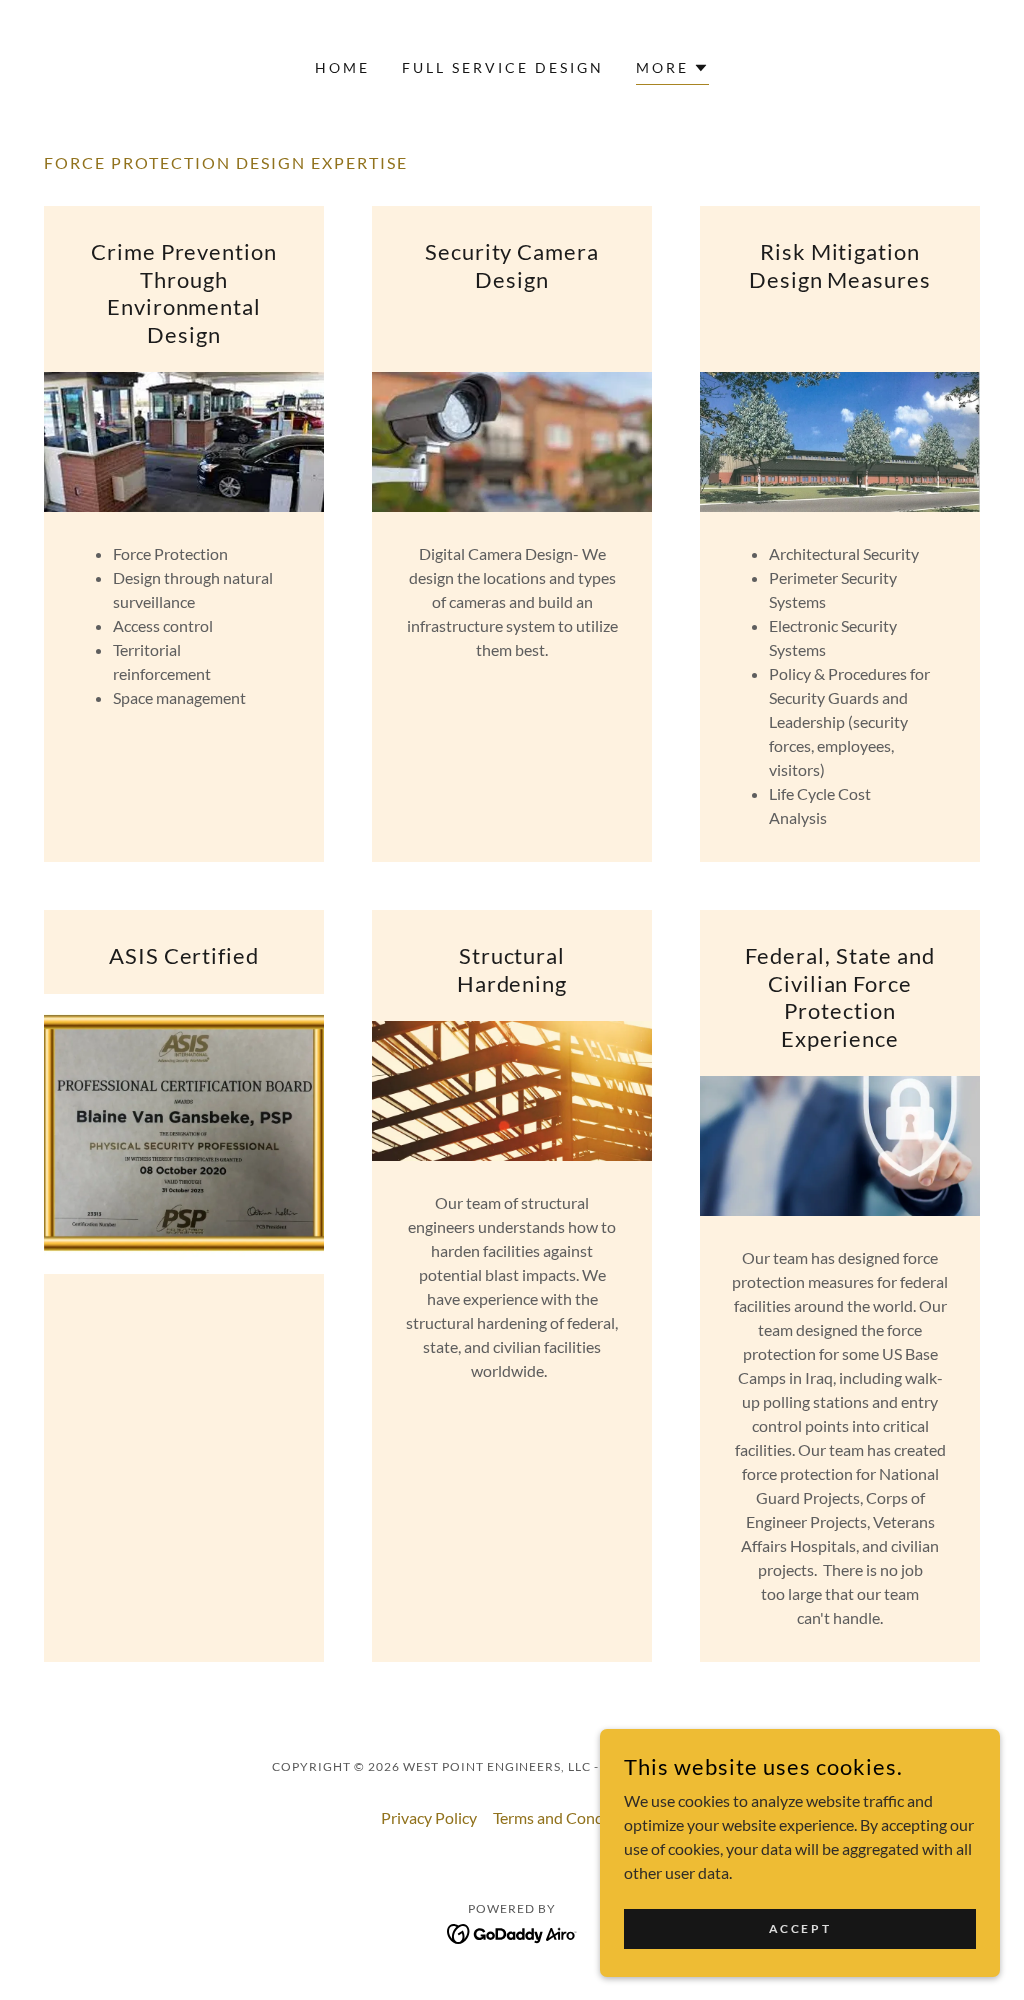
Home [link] (342, 67)
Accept (800, 1928)
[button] (672, 70)
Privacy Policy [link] (429, 1817)
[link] (512, 1931)
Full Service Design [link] (503, 67)
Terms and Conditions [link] (568, 1817)
